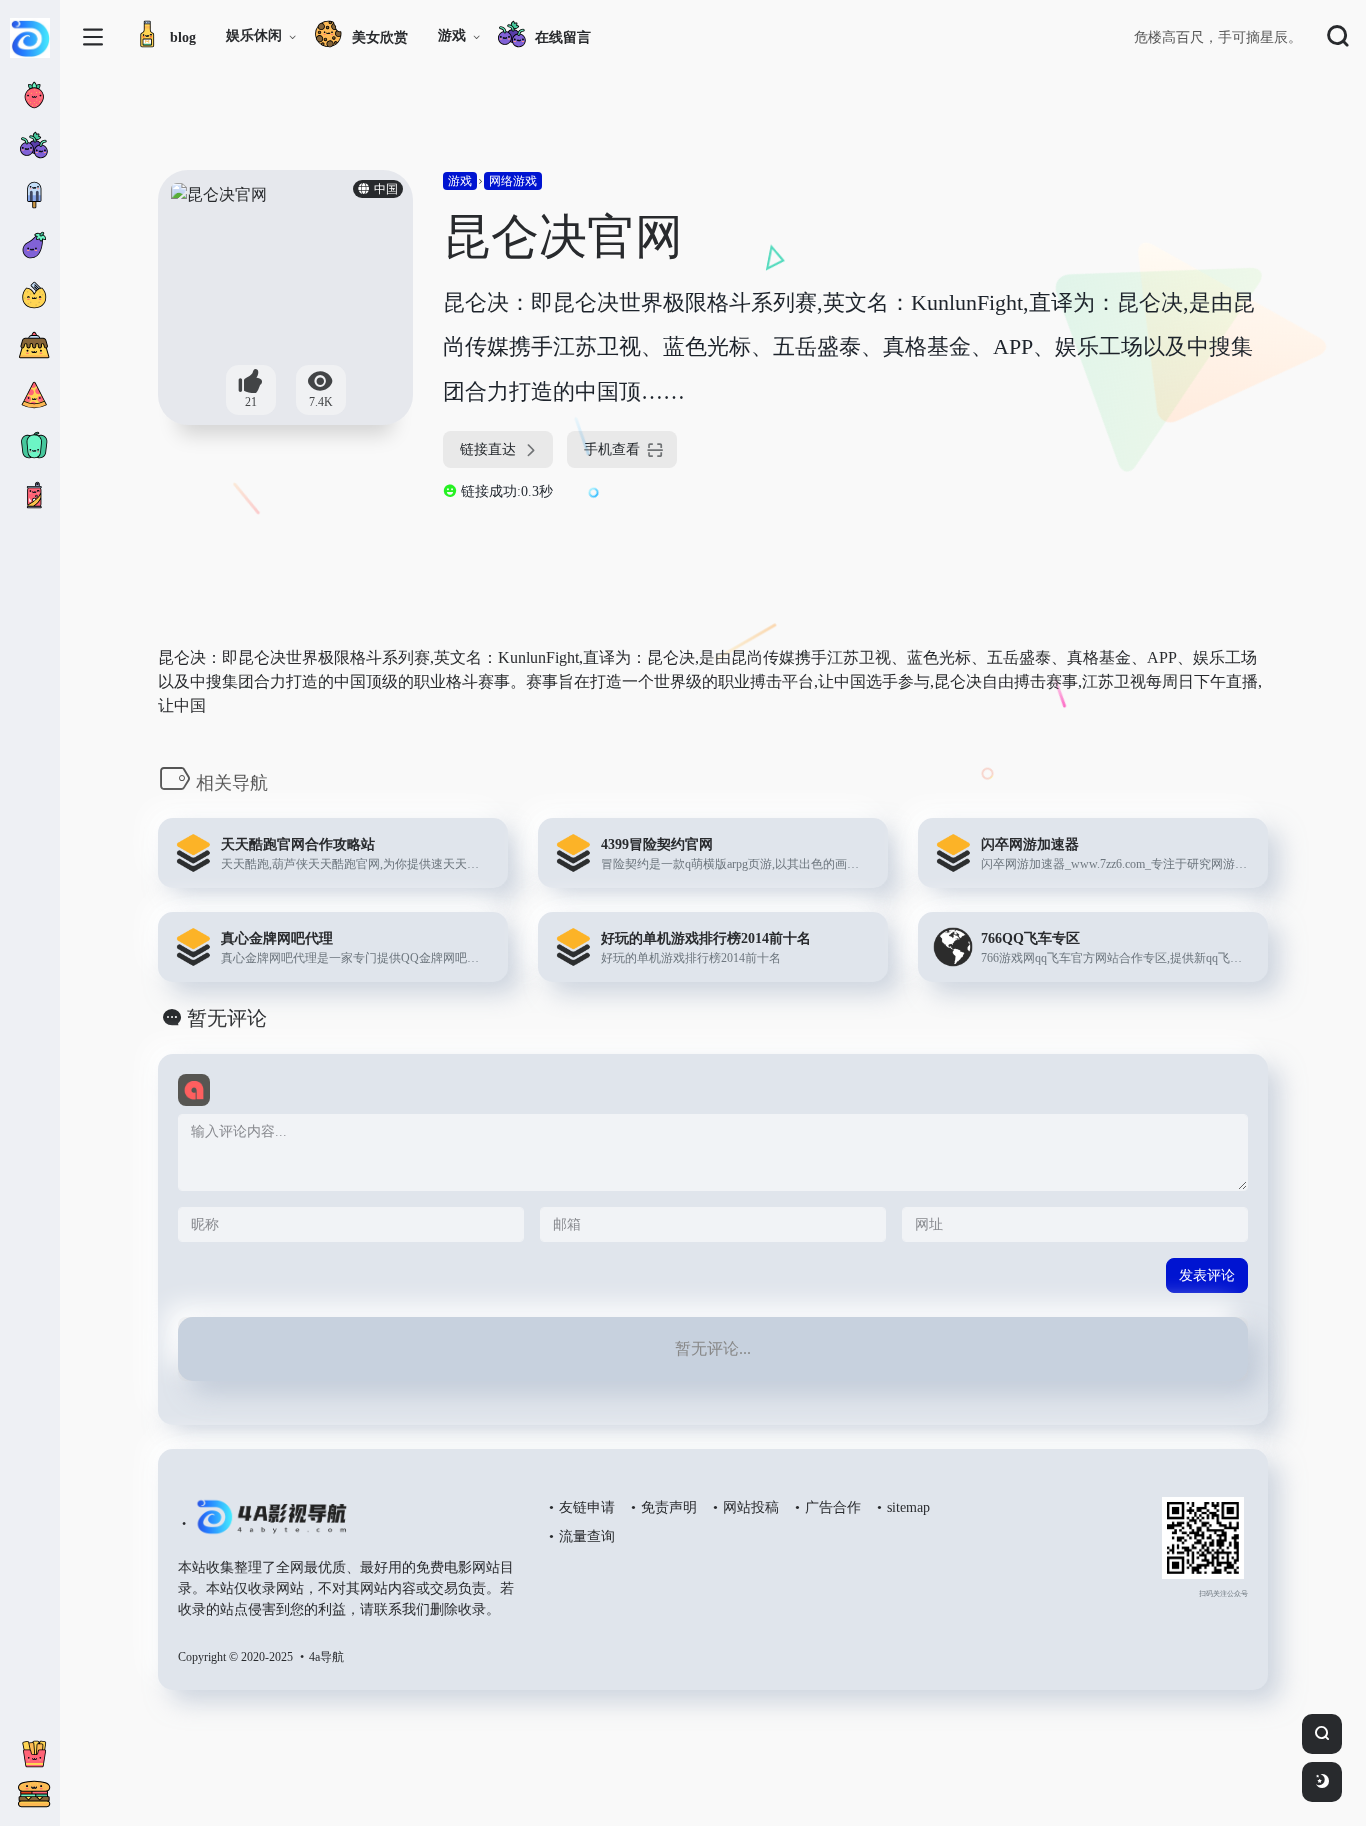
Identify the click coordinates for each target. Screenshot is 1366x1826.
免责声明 (669, 1507)
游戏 (452, 35)
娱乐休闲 (254, 35)
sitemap (908, 1507)
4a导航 (326, 1657)
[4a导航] (267, 1525)
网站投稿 (751, 1507)
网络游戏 (513, 181)
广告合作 (833, 1507)
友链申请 (587, 1507)
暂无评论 (227, 1018)
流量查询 (587, 1536)
